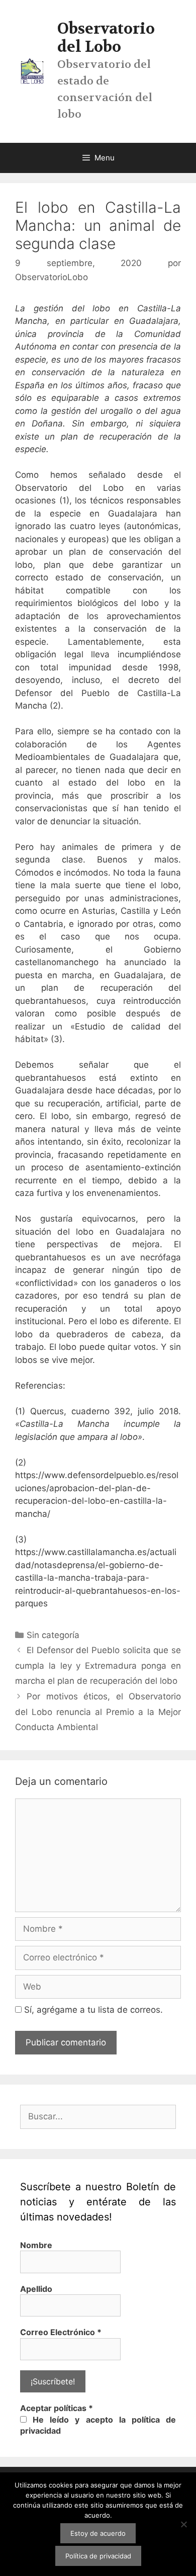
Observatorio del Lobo (106, 38)
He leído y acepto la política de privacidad (98, 2425)
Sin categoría (53, 1635)
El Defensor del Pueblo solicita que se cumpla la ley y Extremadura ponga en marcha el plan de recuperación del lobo (98, 1665)
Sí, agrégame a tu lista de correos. (92, 2010)
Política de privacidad (98, 2556)
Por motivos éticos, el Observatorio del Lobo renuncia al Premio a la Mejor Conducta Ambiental (98, 1712)
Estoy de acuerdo (98, 2533)
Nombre (36, 2245)
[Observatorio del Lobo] (32, 71)
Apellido (36, 2289)
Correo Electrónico (61, 2332)
